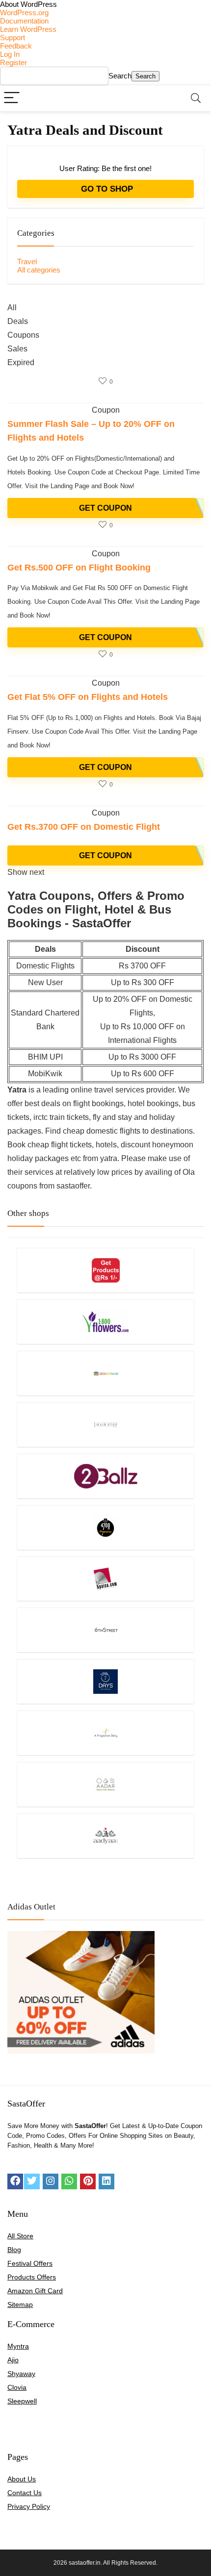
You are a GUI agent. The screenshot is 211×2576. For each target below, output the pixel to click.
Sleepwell (22, 2401)
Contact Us (25, 2493)
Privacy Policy (29, 2506)
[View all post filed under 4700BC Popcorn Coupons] (105, 1527)
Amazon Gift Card (35, 2291)
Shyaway (21, 2374)
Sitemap (20, 2304)
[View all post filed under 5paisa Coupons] (105, 1579)
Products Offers (32, 2277)
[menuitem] (105, 4)
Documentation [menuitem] (24, 21)
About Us (22, 2479)
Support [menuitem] (13, 37)
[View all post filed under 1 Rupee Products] (105, 1270)
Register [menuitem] (13, 62)
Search (120, 76)
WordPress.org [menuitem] (24, 12)
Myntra (18, 2346)
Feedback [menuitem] (16, 46)
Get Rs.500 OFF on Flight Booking (79, 568)
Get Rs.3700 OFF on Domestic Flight (84, 827)
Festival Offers (30, 2263)
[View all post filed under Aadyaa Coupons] (105, 1836)
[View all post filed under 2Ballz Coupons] (105, 1476)
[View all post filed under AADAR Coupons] (105, 1784)
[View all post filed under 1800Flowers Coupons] (105, 1322)
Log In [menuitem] (10, 54)
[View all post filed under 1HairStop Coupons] (105, 1424)
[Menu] (12, 98)
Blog (14, 2250)
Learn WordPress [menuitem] (28, 29)
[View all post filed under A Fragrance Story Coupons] (105, 1733)
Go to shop (106, 189)
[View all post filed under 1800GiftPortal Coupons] (105, 1373)
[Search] (196, 98)
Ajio (13, 2360)
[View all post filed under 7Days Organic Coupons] (105, 1681)
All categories (39, 270)
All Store (20, 2236)
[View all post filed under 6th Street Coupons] (105, 1630)
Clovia (17, 2387)
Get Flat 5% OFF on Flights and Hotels (88, 697)
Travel (27, 261)
